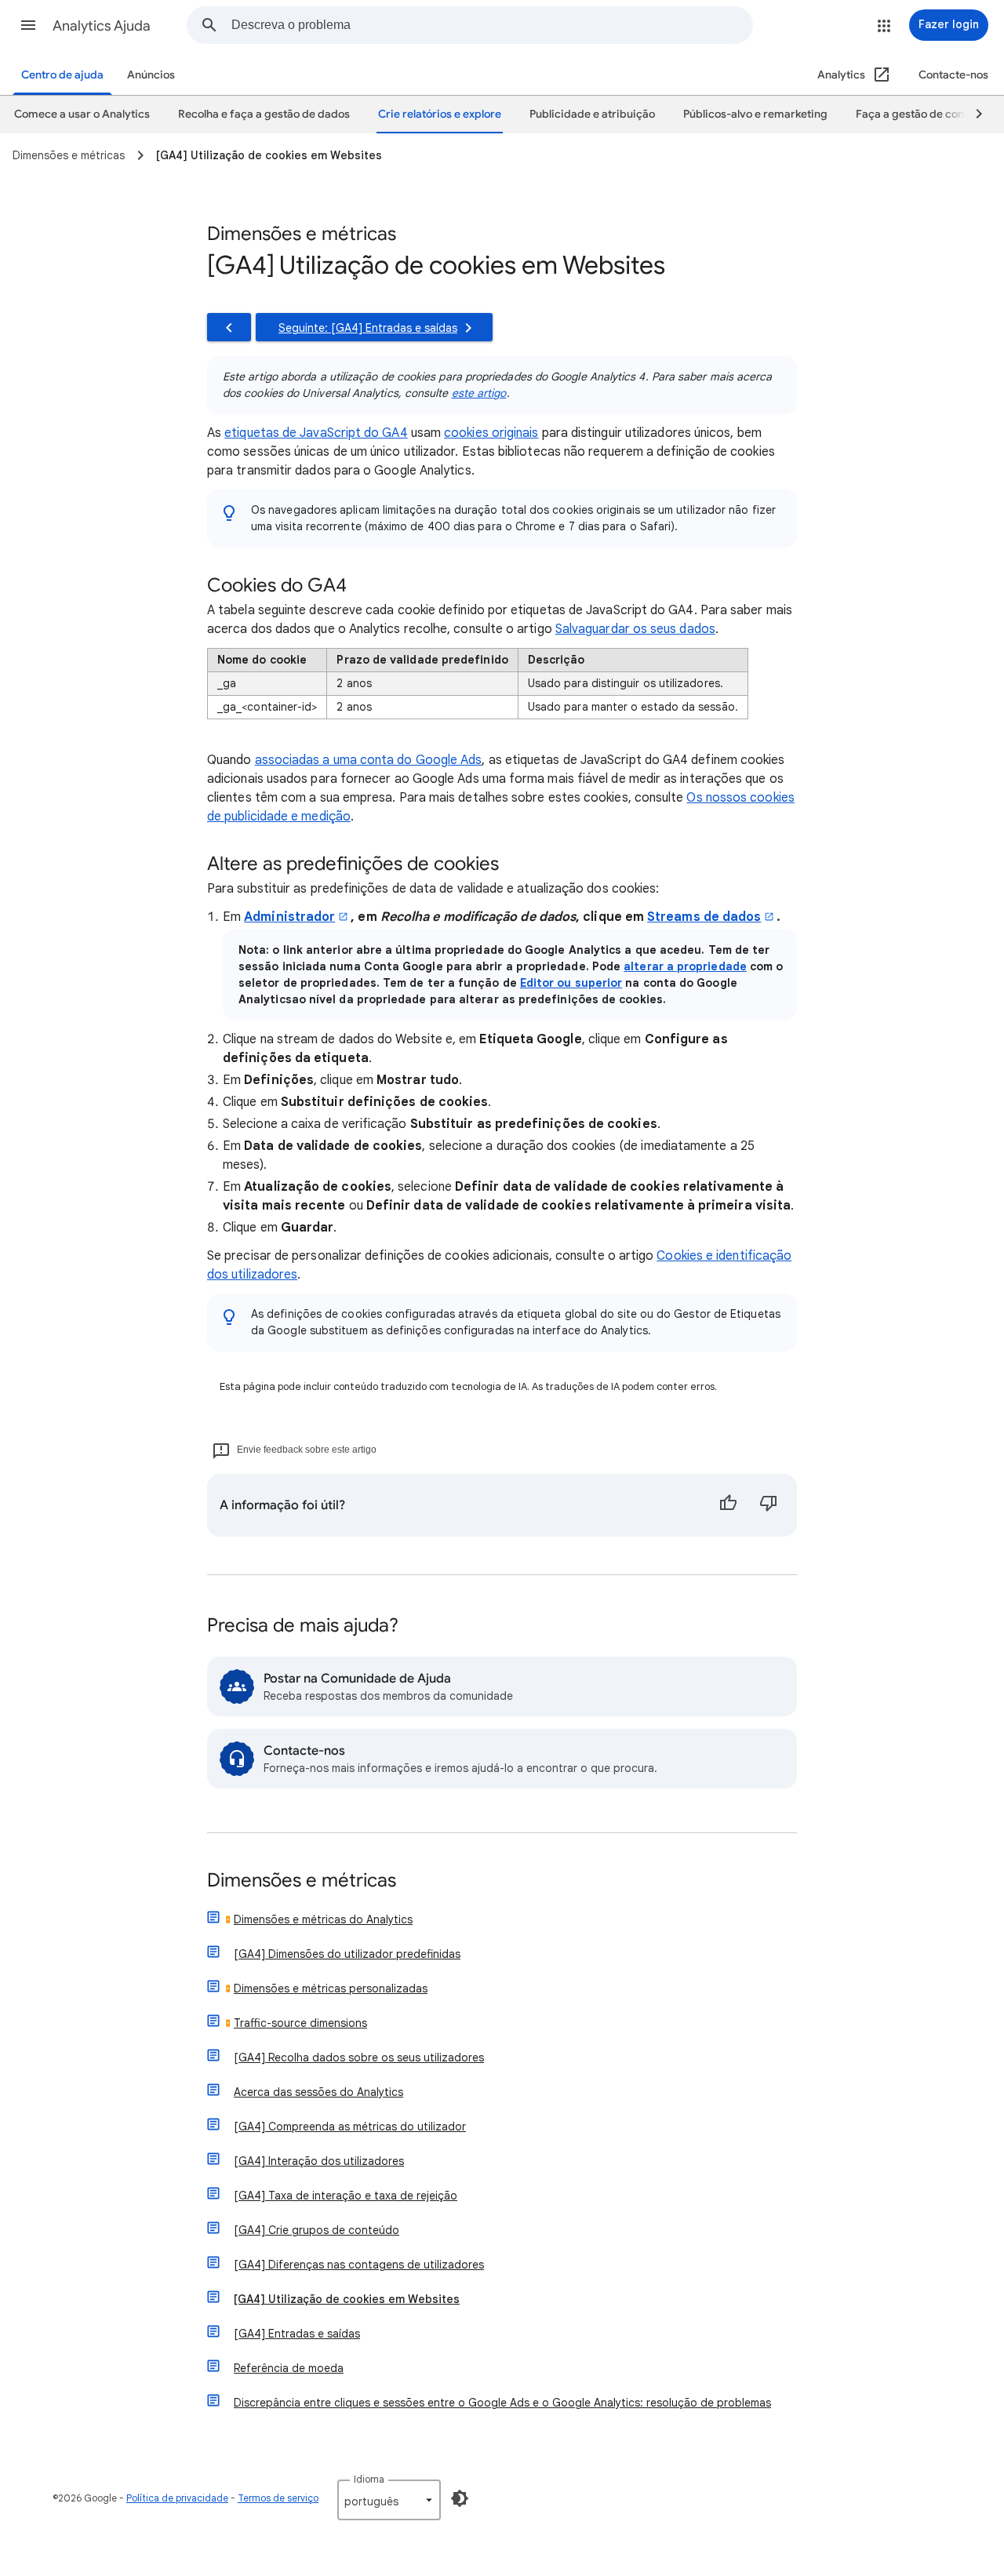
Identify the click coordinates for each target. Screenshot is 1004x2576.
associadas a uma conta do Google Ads (369, 760)
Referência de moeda (289, 2368)
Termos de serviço (278, 2498)
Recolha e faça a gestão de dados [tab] (264, 114)
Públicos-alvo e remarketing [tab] (755, 114)
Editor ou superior (571, 983)
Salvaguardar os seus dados (635, 629)
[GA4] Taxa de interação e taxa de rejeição (346, 2196)
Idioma (369, 2479)
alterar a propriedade (685, 966)
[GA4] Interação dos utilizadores (319, 2161)
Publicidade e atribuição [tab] (592, 114)
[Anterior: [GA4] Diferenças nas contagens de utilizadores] (229, 327)
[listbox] (389, 2500)
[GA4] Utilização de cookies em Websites (347, 2299)
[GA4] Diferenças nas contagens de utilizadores (359, 2265)
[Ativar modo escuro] (460, 2498)
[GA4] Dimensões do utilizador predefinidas (347, 1954)
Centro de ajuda (62, 75)
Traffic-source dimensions (300, 2023)
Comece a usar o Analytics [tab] (82, 114)
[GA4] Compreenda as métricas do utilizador (350, 2127)
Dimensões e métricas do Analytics (323, 1919)
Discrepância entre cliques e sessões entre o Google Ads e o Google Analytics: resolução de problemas (502, 2403)
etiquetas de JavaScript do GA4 (316, 433)
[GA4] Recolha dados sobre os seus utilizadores (359, 2058)
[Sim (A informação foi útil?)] (728, 1505)
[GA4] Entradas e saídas (297, 2334)
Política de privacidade (177, 2498)
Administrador (289, 917)
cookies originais (491, 433)
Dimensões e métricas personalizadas (331, 1988)
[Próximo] (972, 115)
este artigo (479, 393)
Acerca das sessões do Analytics (318, 2092)
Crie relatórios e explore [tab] (440, 114)
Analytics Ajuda (102, 26)
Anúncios (151, 75)
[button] (28, 25)
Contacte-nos (953, 75)
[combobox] (492, 25)
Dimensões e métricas (302, 1881)
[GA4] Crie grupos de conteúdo (316, 2230)
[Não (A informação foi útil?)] (769, 1505)
